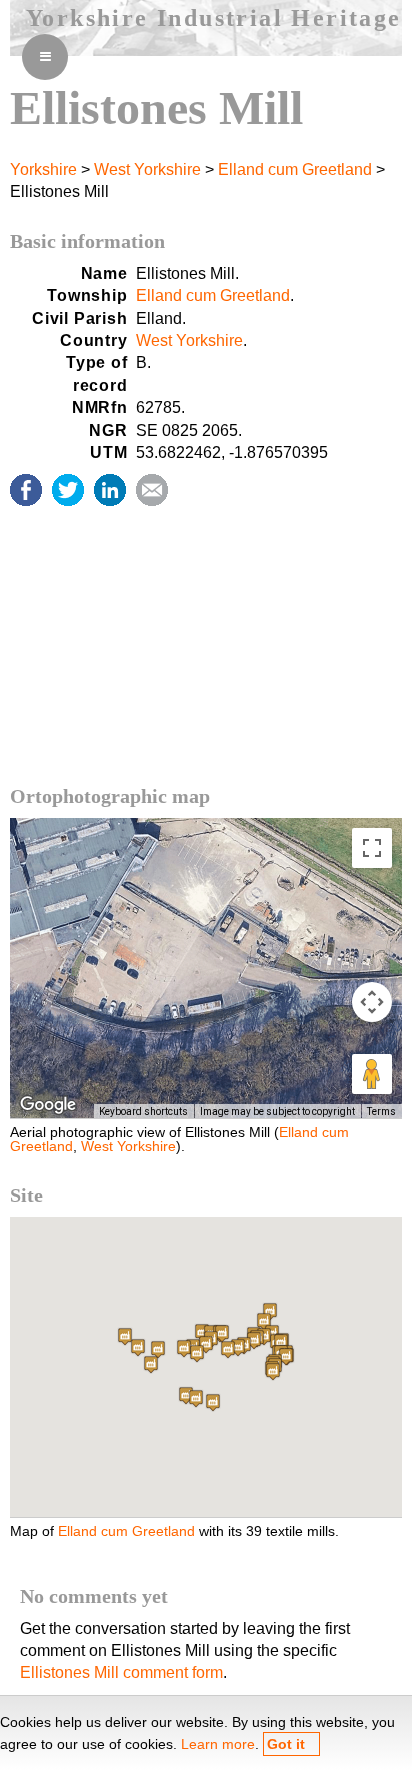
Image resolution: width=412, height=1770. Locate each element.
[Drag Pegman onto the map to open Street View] (372, 1074)
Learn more (218, 1744)
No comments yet (94, 1596)
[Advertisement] (206, 665)
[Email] (152, 490)
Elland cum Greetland (295, 169)
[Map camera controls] (372, 1002)
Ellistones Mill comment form (121, 1672)
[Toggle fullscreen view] (372, 848)
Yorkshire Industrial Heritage (214, 18)
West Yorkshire (147, 169)
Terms (381, 1111)
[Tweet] (68, 490)
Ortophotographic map (110, 796)
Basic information (87, 241)
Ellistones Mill (156, 107)
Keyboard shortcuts (143, 1111)
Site (26, 1195)
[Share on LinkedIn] (110, 490)
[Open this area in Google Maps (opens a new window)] (48, 1105)
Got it (286, 1744)
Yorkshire (43, 169)
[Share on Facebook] (26, 490)
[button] (213, 1402)
